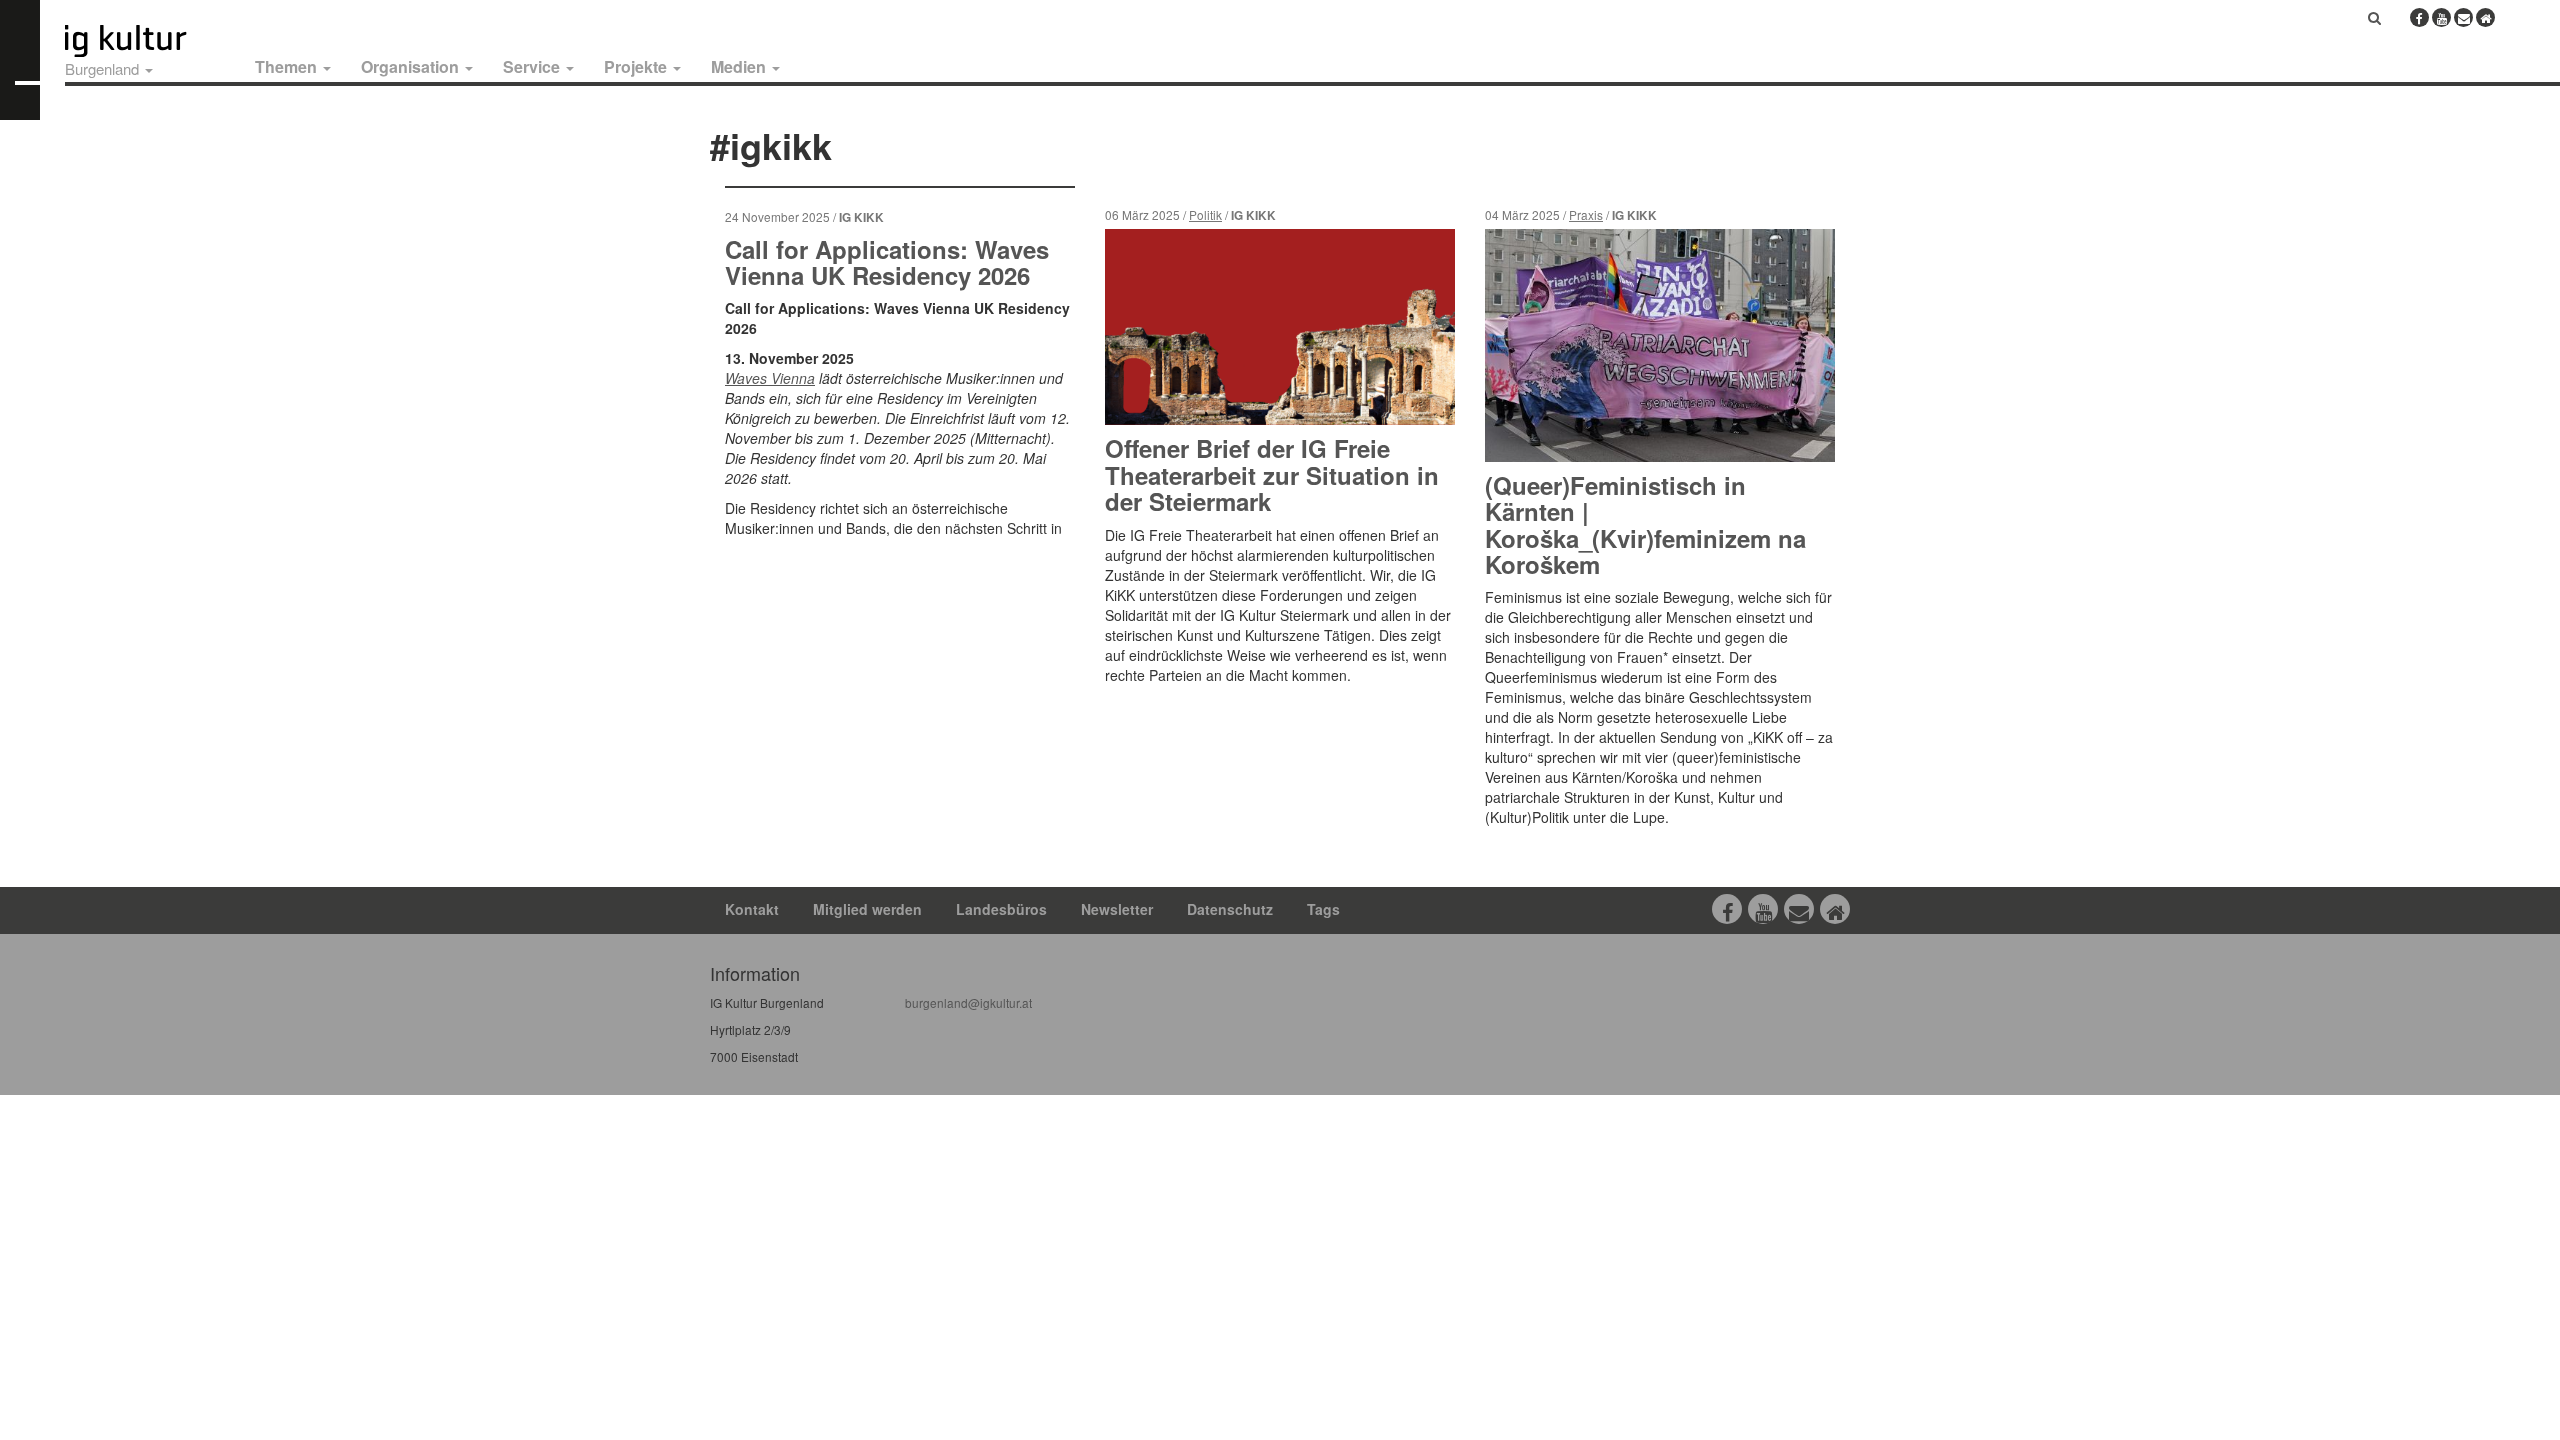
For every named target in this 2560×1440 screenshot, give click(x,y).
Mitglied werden (867, 909)
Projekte (637, 66)
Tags (1323, 909)
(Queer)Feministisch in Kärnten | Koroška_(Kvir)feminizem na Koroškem (1645, 524)
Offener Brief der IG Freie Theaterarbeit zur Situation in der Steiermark (1272, 474)
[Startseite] (148, 41)
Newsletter (1117, 909)
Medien (740, 66)
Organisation (412, 66)
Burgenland (104, 68)
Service (533, 66)
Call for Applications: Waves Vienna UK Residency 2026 (887, 262)
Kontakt (752, 909)
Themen (288, 66)
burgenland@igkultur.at (968, 1002)
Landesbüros (1001, 909)
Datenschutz (1230, 909)
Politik (1205, 214)
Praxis (1586, 214)
